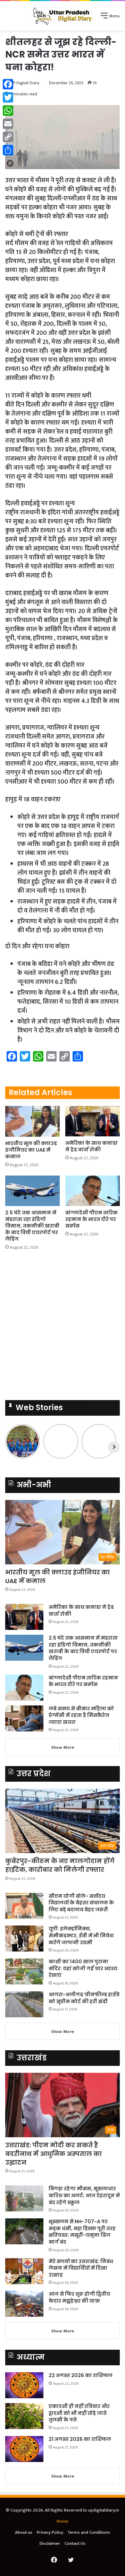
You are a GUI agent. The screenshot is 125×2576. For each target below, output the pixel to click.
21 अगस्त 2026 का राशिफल (80, 2439)
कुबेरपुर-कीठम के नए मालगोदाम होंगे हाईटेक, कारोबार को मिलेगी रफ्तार (60, 1865)
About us (24, 2532)
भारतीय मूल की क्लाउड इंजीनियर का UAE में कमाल (31, 1150)
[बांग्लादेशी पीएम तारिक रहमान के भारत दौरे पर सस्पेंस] (93, 1191)
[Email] (8, 124)
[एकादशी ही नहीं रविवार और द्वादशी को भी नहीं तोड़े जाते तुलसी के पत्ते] (24, 2416)
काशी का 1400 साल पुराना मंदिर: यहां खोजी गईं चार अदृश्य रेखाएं (83, 1968)
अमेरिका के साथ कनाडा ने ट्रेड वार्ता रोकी (91, 1146)
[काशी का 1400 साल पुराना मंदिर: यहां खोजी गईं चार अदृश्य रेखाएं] (24, 1971)
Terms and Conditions (89, 2532)
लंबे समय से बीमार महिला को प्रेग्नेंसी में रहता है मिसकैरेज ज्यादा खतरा (81, 1715)
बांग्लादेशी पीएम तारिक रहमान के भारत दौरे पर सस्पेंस (91, 1219)
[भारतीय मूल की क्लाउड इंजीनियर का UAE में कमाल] (32, 1121)
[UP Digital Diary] (62, 16)
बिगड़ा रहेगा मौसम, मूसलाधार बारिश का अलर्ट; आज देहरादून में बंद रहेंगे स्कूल (84, 2195)
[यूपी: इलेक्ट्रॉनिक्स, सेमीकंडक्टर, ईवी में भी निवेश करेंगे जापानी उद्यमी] (24, 1938)
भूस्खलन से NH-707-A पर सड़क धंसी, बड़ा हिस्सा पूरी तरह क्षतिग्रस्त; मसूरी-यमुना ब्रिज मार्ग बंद (82, 2232)
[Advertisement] (62, 1327)
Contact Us (75, 2543)
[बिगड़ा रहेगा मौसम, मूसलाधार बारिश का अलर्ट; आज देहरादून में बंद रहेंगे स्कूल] (24, 2198)
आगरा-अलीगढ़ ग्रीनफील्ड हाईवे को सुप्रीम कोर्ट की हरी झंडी (84, 1998)
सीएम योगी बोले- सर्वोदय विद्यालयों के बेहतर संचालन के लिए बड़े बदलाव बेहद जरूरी (81, 1903)
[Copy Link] (8, 137)
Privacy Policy (50, 2532)
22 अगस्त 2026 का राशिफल (81, 2375)
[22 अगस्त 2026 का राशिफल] (24, 2385)
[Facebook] (8, 84)
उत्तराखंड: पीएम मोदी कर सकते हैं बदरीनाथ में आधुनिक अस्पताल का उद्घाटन (53, 2154)
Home (62, 2521)
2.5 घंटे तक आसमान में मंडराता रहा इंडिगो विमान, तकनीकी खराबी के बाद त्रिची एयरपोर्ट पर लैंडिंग (32, 1226)
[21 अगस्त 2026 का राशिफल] (24, 2449)
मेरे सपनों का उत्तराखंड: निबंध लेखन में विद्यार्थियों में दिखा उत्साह (81, 2268)
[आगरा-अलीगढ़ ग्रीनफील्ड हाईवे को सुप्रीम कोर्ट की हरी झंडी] (24, 2004)
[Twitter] (8, 97)
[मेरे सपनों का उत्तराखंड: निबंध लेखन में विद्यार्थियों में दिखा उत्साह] (24, 2271)
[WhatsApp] (8, 111)
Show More (63, 1747)
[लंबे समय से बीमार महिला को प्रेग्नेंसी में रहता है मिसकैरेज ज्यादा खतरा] (24, 1718)
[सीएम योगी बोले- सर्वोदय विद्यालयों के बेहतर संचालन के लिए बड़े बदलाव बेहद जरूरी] (24, 1906)
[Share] (8, 150)
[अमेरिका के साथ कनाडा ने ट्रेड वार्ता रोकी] (93, 1121)
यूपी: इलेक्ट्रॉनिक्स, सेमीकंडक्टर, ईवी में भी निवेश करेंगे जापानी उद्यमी (81, 1935)
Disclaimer (50, 2543)
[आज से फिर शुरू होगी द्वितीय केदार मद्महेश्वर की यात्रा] (24, 2304)
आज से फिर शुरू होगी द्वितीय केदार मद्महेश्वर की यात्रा (79, 2297)
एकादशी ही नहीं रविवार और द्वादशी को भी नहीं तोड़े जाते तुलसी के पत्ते (79, 2413)
